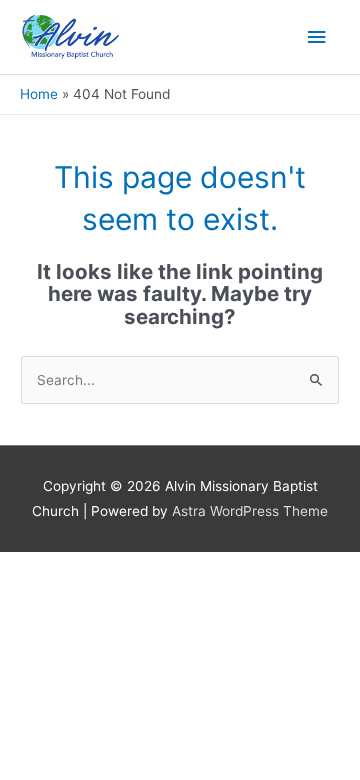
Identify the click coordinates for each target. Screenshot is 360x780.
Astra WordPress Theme (250, 511)
